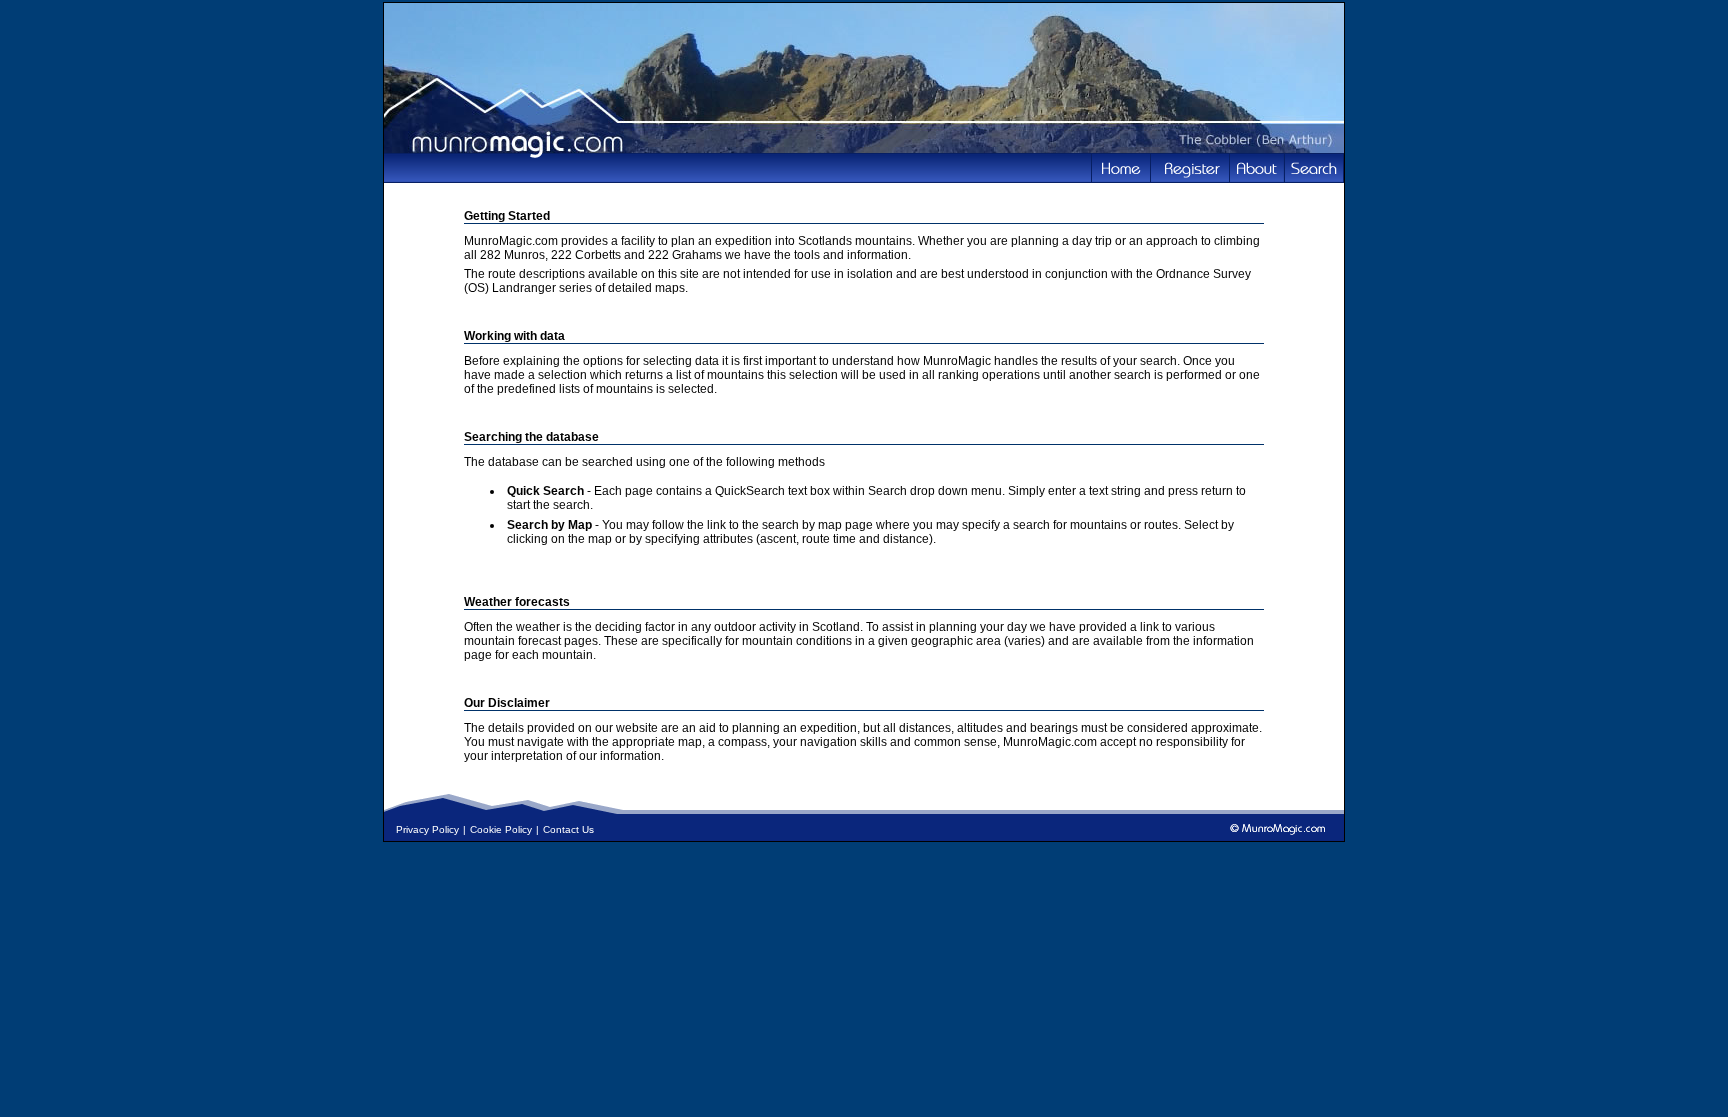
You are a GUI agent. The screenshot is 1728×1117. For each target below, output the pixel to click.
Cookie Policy (501, 829)
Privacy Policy (427, 829)
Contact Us (568, 829)
